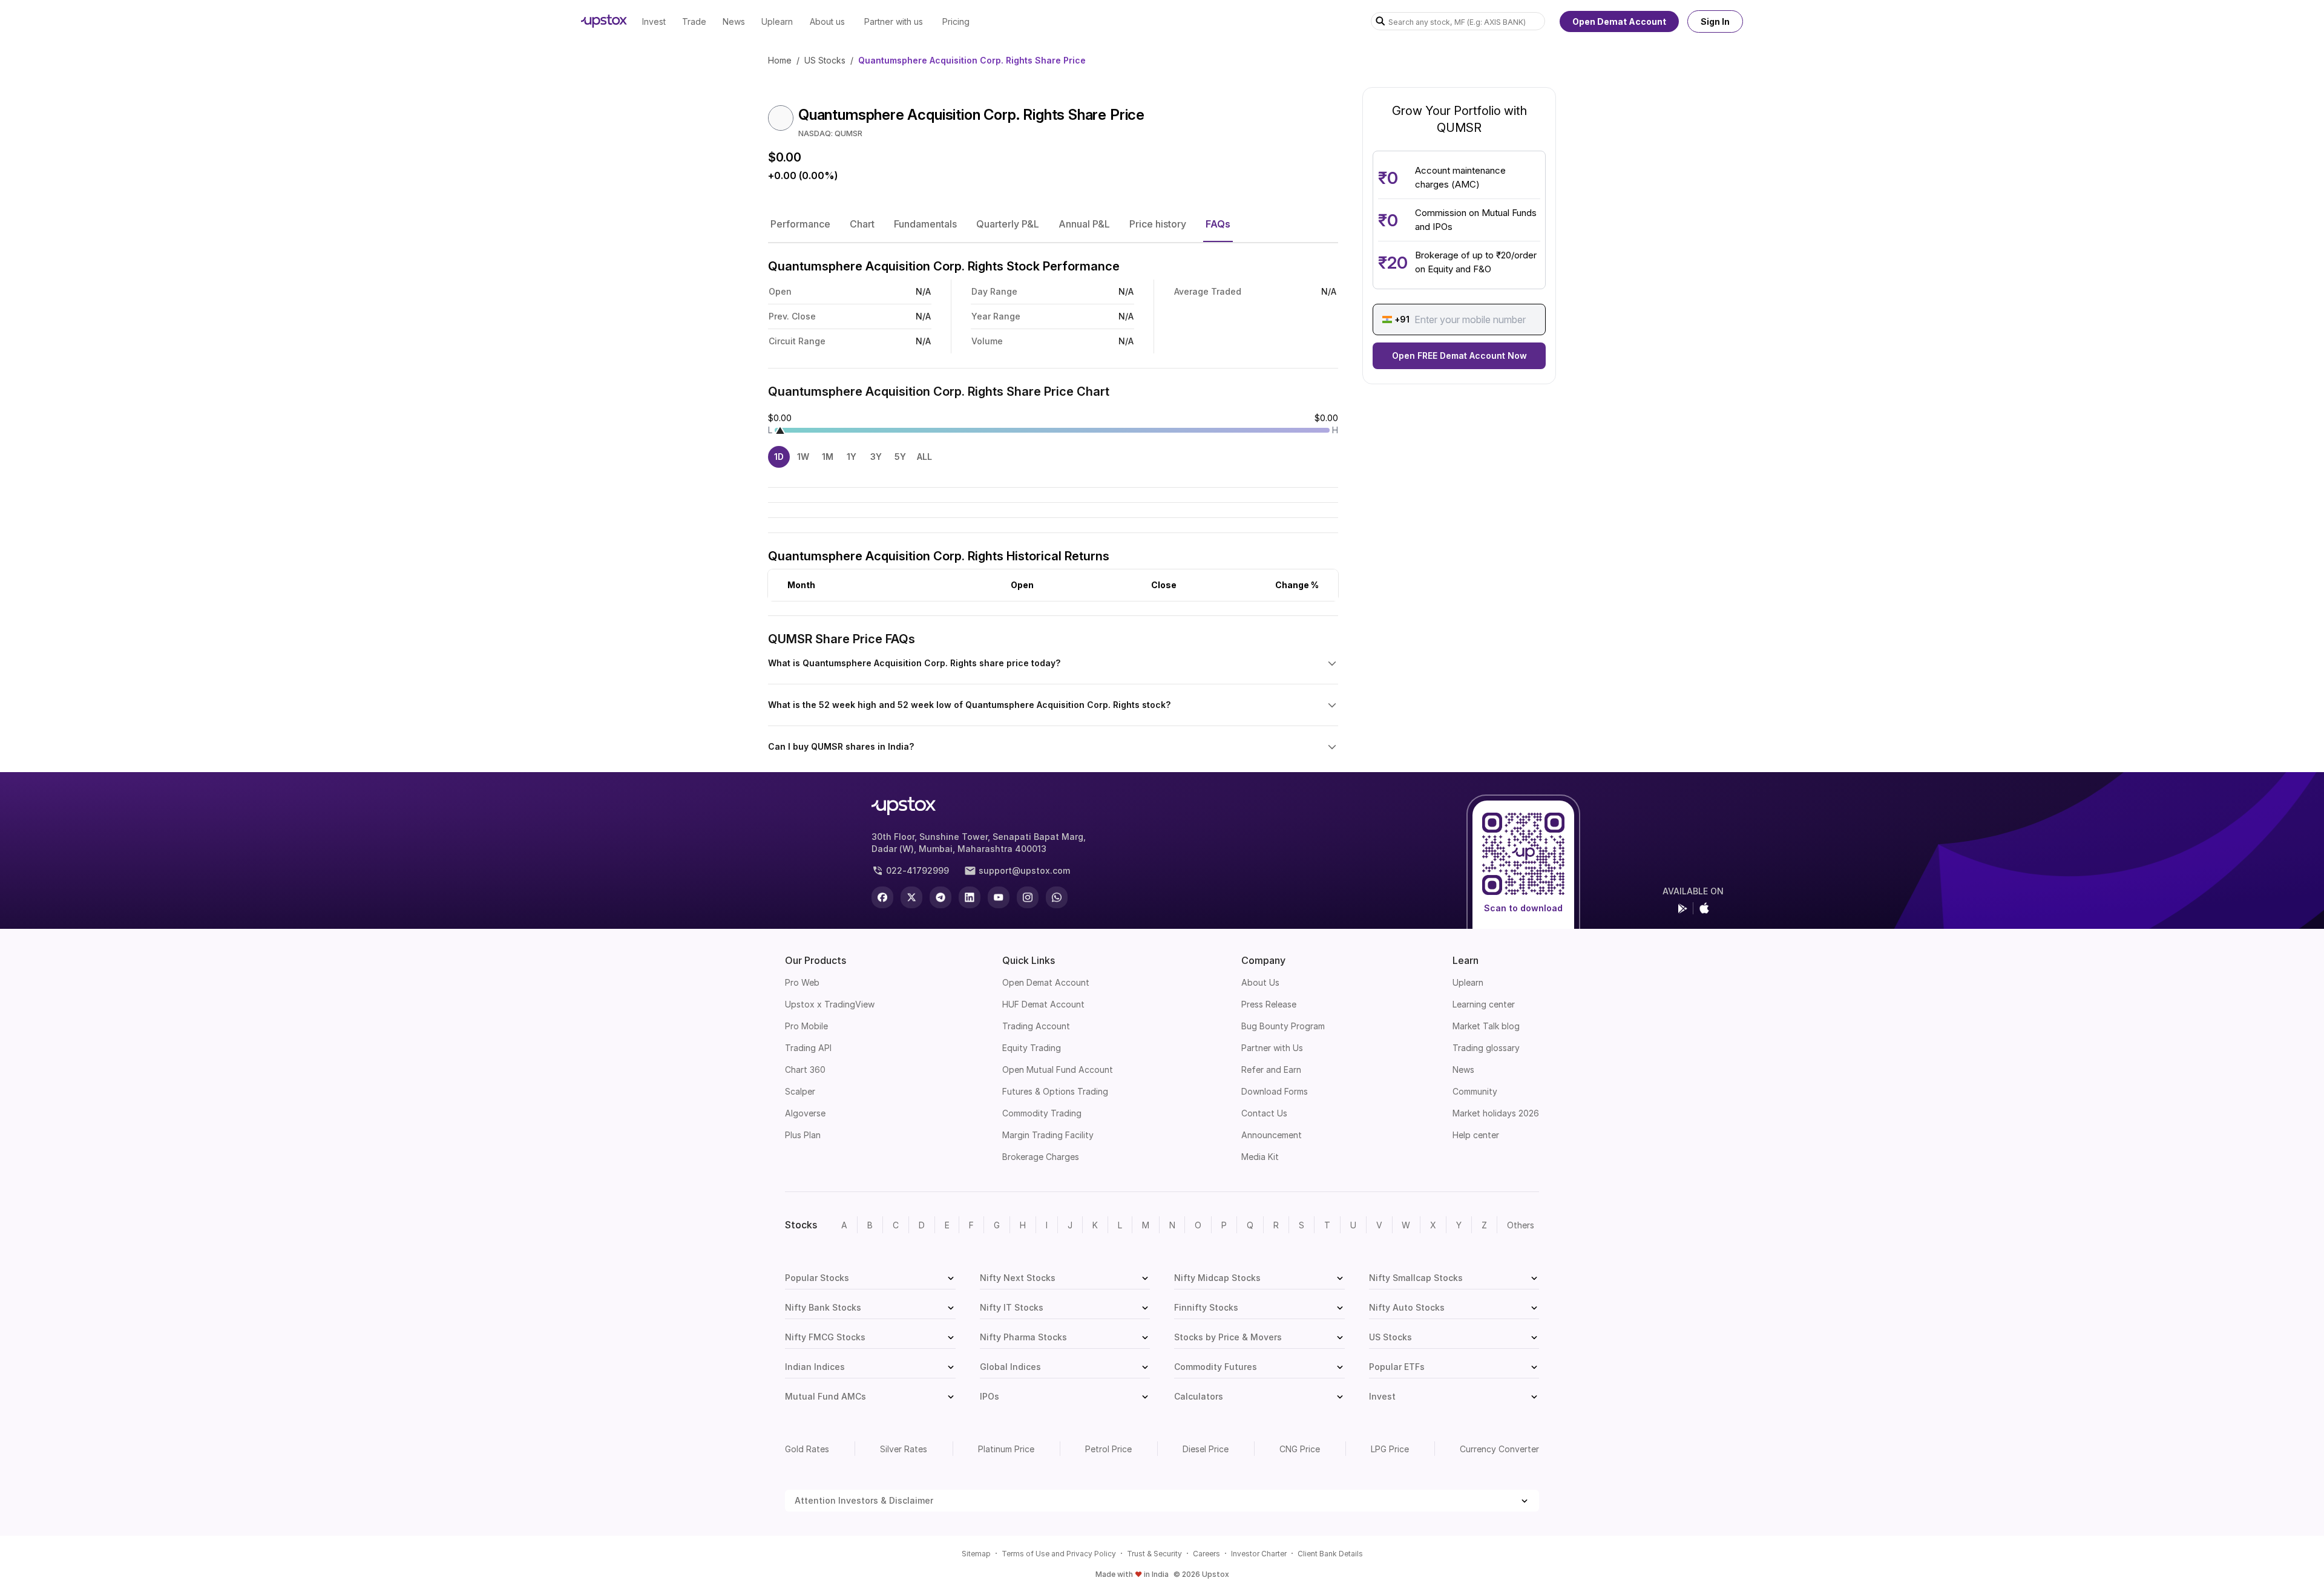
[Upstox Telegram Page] (940, 897)
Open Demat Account (1619, 21)
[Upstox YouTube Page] (999, 897)
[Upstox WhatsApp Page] (1057, 897)
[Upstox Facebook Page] (882, 897)
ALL (924, 457)
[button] (800, 224)
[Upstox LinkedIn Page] (970, 897)
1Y (852, 457)
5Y (900, 457)
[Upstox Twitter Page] (911, 897)
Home (780, 60)
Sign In (1715, 21)
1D (779, 457)
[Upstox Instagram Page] (1028, 897)
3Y (876, 457)
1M (828, 457)
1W (803, 457)
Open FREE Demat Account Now (1459, 355)
